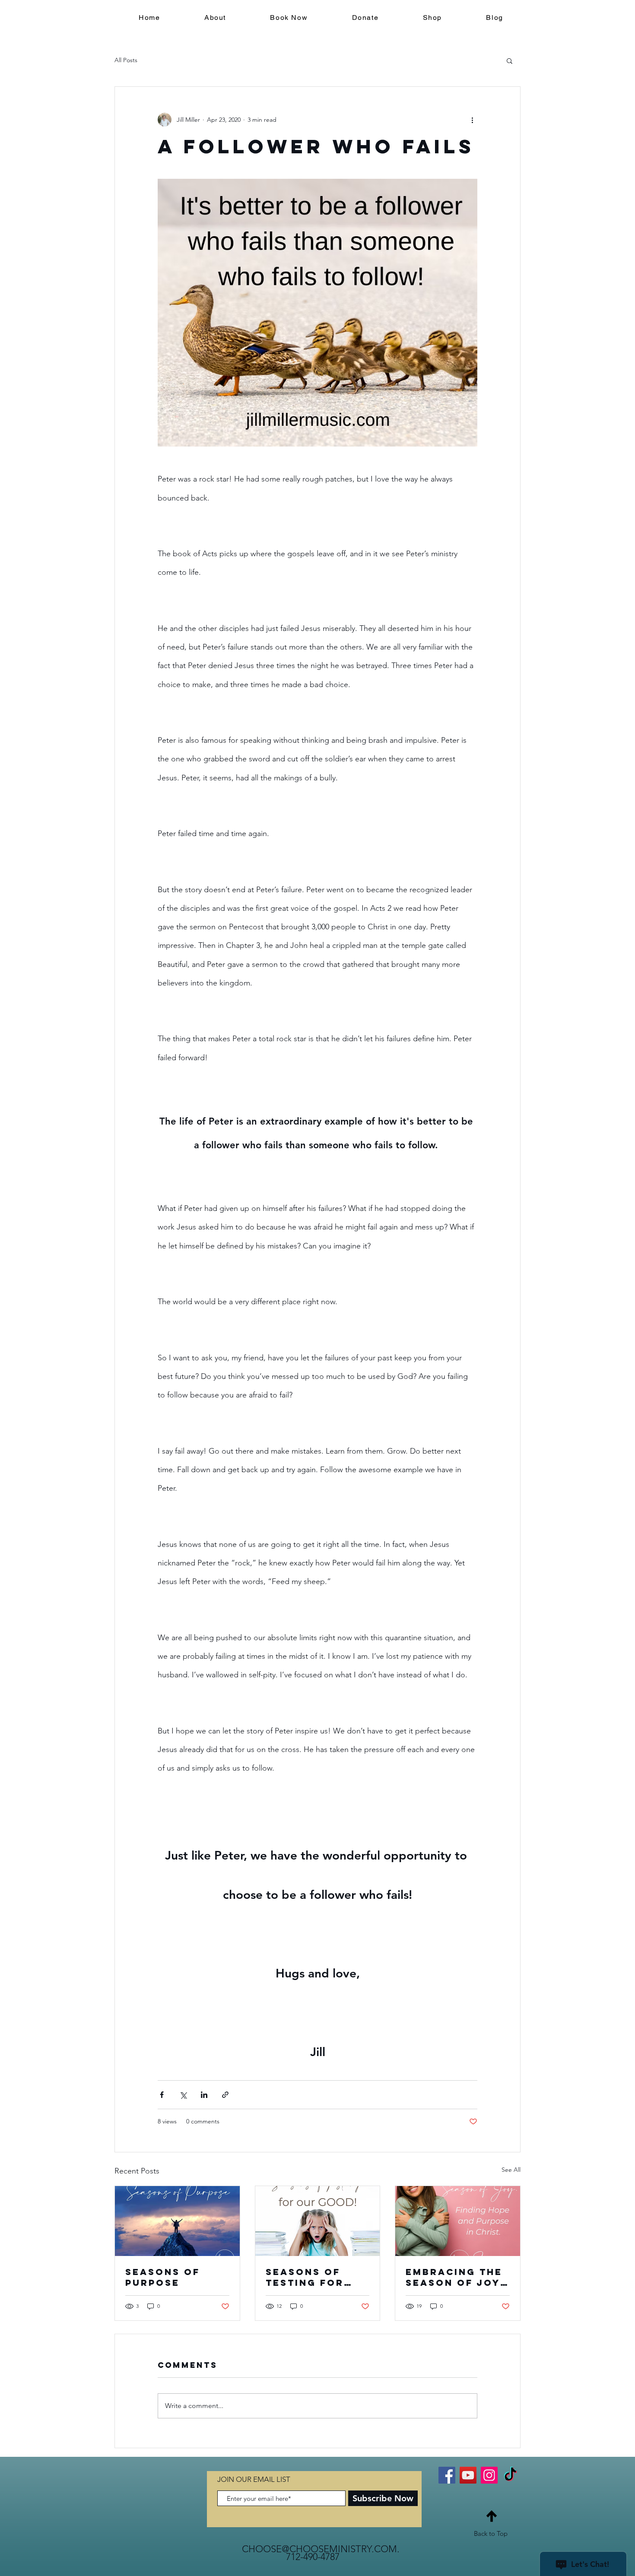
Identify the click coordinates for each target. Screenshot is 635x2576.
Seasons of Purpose (163, 2277)
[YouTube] (468, 2475)
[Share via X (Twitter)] (183, 2095)
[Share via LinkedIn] (204, 2095)
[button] (510, 60)
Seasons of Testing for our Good (305, 2277)
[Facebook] (447, 2475)
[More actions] (472, 120)
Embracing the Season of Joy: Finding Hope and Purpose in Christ (455, 2277)
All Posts (126, 60)
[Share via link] (225, 2095)
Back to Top (491, 2533)
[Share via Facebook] (162, 2095)
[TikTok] (510, 2475)
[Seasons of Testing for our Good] (318, 2221)
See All (511, 2170)
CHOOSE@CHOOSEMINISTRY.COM (319, 2549)
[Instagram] (489, 2475)
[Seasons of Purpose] (177, 2221)
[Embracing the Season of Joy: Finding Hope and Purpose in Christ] (458, 2221)
